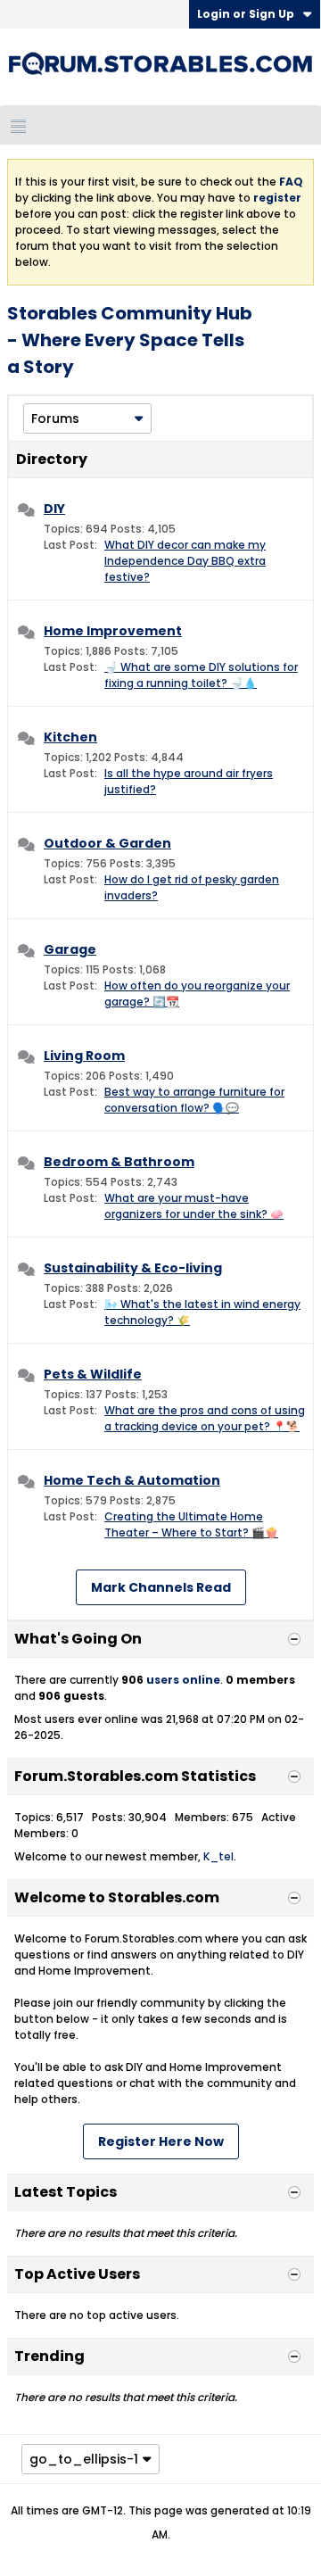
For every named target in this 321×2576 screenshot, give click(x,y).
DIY (54, 509)
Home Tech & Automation (132, 1480)
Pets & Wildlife (93, 1374)
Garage (70, 949)
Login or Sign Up (246, 14)
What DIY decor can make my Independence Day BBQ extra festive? (185, 561)
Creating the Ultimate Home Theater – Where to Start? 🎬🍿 (191, 1524)
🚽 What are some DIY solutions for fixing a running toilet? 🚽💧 (201, 675)
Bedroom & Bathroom (119, 1162)
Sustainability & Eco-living (133, 1268)
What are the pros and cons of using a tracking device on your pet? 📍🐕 (205, 1418)
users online (183, 1680)
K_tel (218, 1856)
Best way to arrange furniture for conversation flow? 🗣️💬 (194, 1100)
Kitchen (70, 737)
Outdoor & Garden (107, 843)
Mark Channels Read (161, 1587)
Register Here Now (161, 2141)
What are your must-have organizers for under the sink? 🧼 (194, 1206)
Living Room (84, 1056)
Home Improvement (113, 631)
